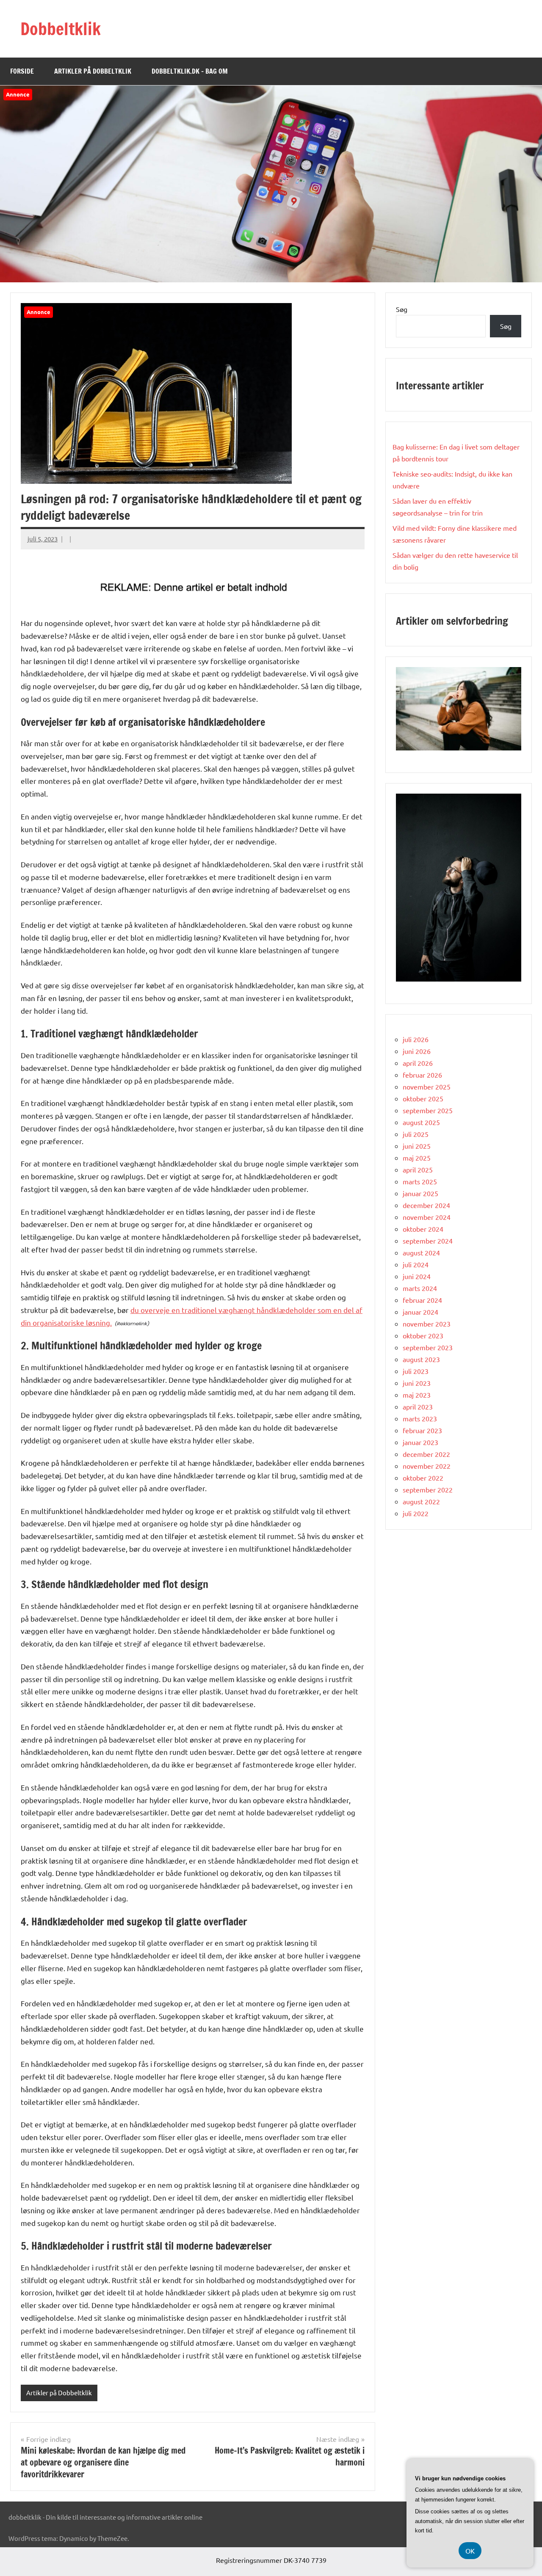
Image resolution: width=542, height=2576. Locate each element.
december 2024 (426, 1205)
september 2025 (428, 1110)
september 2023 (428, 1347)
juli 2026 (416, 1039)
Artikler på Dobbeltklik (93, 71)
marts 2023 (420, 1418)
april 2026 (418, 1063)
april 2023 (418, 1407)
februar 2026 (422, 1075)
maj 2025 (417, 1158)
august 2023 (421, 1359)
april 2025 (418, 1169)
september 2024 (428, 1241)
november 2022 (427, 1466)
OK (470, 2551)
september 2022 (428, 1489)
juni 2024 (417, 1276)
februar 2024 (422, 1300)
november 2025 (427, 1087)
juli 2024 (416, 1264)
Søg (402, 309)
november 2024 (427, 1217)
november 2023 (427, 1324)
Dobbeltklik (61, 29)
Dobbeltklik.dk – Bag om (190, 71)
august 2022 (421, 1501)
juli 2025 (416, 1134)
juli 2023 (416, 1371)
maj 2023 (417, 1395)
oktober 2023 (423, 1335)
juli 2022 (416, 1513)
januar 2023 (420, 1442)
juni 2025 (417, 1146)
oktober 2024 (423, 1229)
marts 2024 (420, 1288)
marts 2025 (420, 1181)
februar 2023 (422, 1430)
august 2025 (421, 1122)
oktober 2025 (423, 1098)
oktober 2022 (423, 1478)
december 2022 (426, 1454)
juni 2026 (417, 1051)
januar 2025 (420, 1193)
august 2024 (421, 1252)
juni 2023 (417, 1383)
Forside (22, 71)
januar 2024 (420, 1312)
